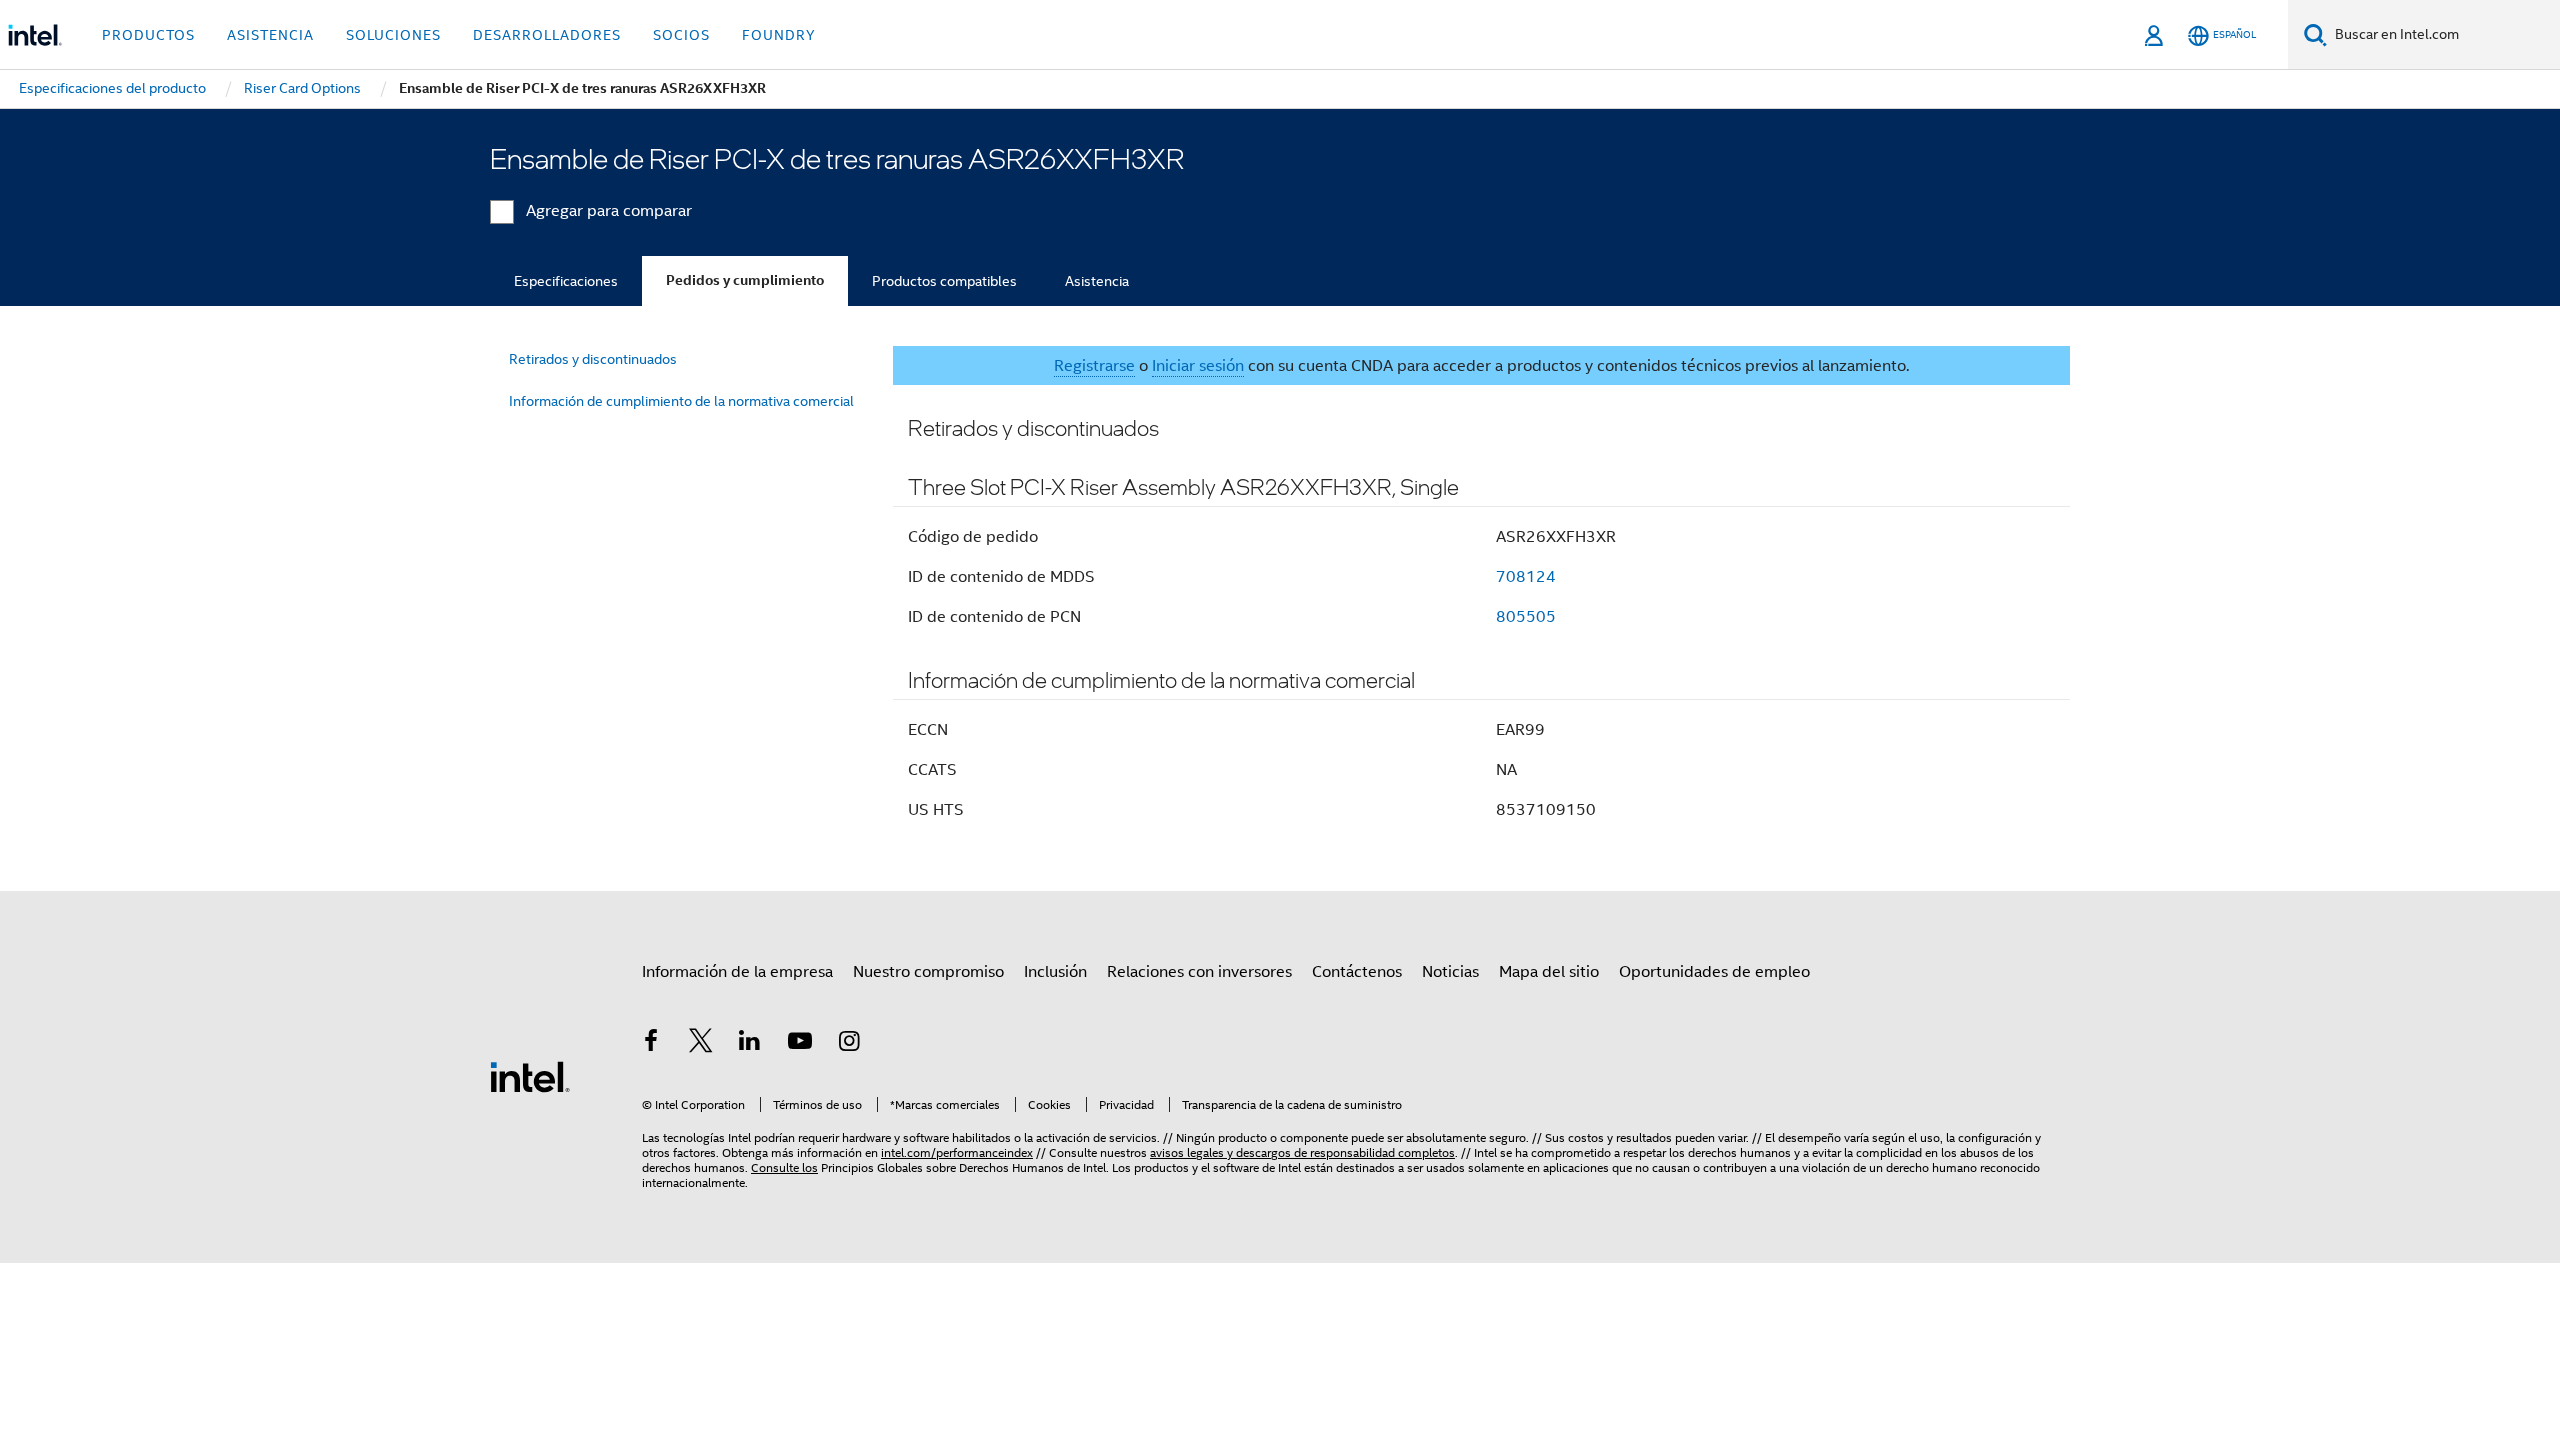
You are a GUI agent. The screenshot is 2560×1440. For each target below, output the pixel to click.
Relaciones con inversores (1199, 972)
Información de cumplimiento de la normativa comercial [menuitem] (681, 401)
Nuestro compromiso (928, 972)
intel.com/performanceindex (957, 1152)
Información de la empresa (737, 972)
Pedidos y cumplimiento (745, 280)
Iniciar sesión (1198, 366)
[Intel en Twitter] (701, 1044)
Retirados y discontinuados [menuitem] (593, 359)
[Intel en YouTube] (800, 1044)
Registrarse (1094, 366)
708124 (1526, 577)
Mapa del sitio (1549, 972)
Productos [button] (148, 35)
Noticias (1450, 972)
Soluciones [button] (393, 35)
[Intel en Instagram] (849, 1044)
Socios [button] (681, 35)
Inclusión (1055, 972)
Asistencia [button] (270, 35)
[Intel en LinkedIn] (750, 1044)
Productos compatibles (944, 281)
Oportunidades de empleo (1714, 972)
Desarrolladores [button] (547, 35)
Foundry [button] (779, 35)
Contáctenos (1357, 972)
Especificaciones (566, 281)
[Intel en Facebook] (651, 1044)
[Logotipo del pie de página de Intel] (530, 1076)
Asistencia (1097, 281)
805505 (1526, 617)
